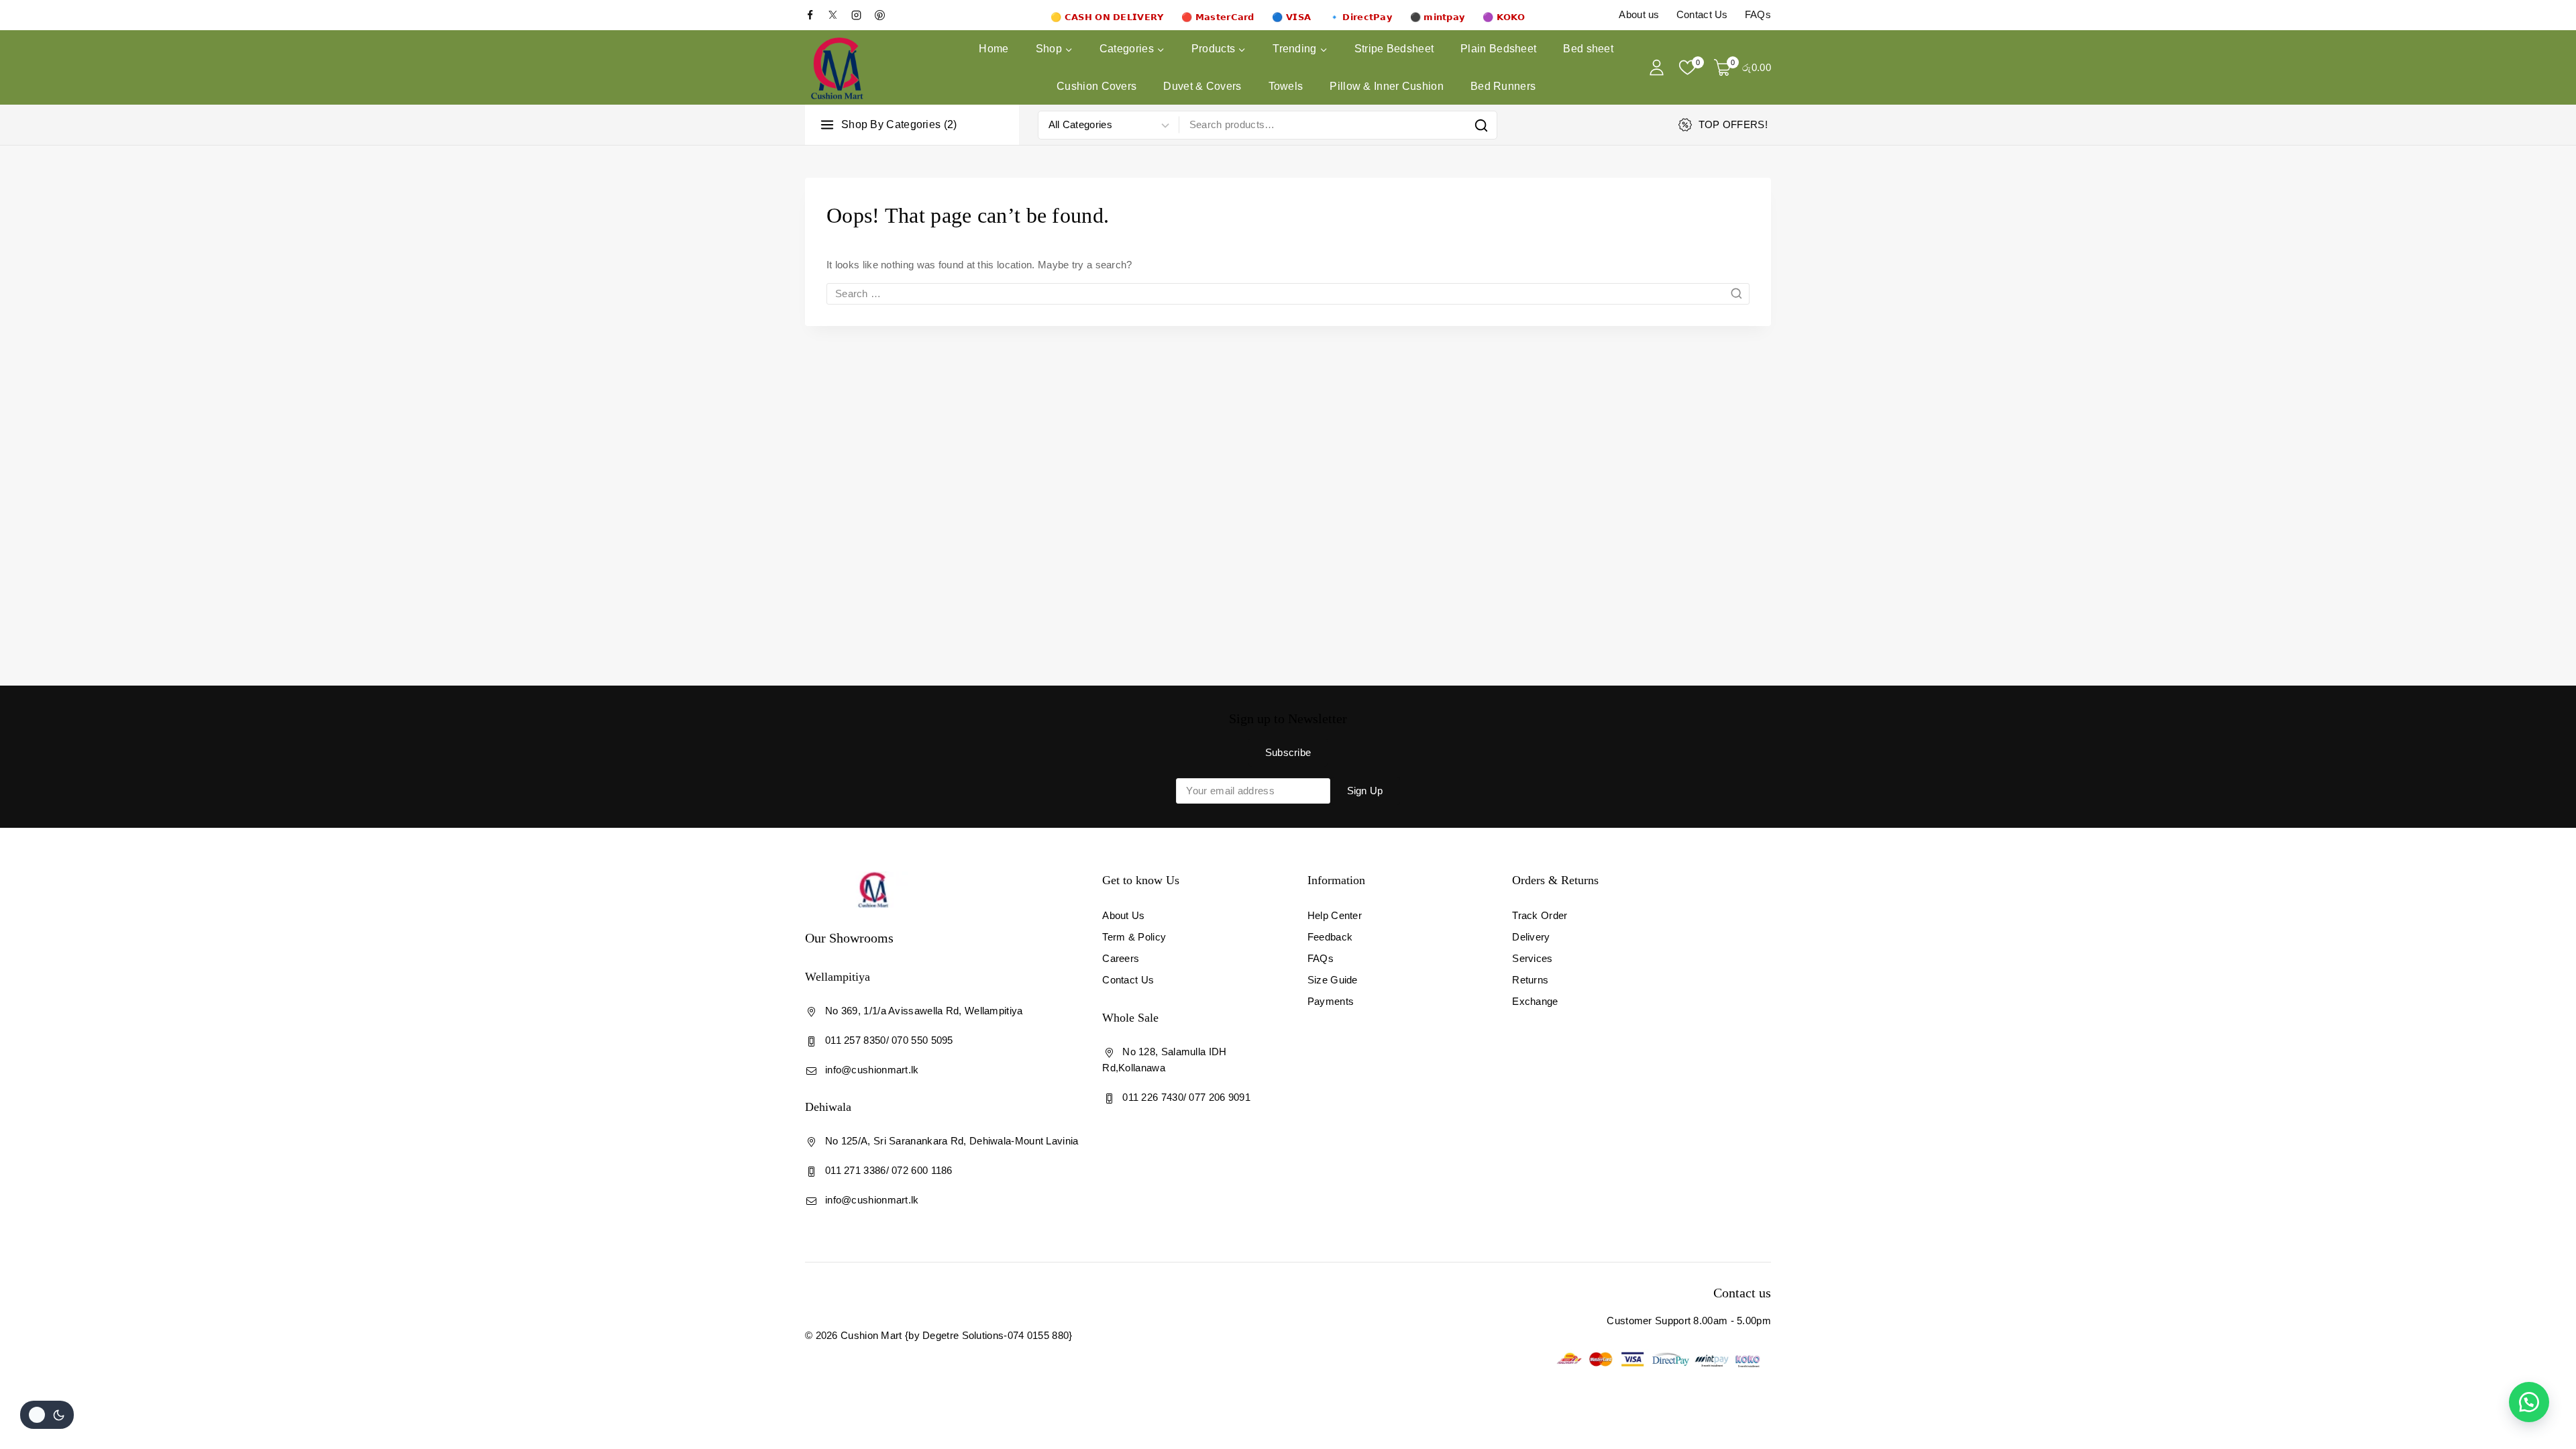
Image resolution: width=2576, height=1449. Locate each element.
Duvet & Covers (1202, 86)
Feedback (1330, 937)
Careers (1121, 958)
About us (1639, 14)
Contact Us (1702, 14)
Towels (1286, 86)
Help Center (1335, 915)
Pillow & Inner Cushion (1387, 86)
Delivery (1531, 937)
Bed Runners (1503, 86)
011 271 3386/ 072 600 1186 (889, 1170)
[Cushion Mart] (837, 68)
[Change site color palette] (47, 1415)
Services (1532, 958)
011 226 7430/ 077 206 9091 (1186, 1097)
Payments (1331, 1001)
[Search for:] (1288, 293)
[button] (2529, 1402)
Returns (1530, 980)
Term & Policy (1134, 937)
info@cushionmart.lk (872, 1070)
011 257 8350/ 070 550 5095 (889, 1040)
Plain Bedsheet (1498, 49)
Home (994, 49)
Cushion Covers (1096, 86)
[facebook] (815, 15)
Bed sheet (1588, 49)
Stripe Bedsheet (1394, 49)
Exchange (1535, 1001)
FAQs (1758, 14)
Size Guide (1333, 980)
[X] (839, 15)
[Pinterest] (885, 15)
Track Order (1540, 915)
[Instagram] (861, 15)
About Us (1123, 915)
